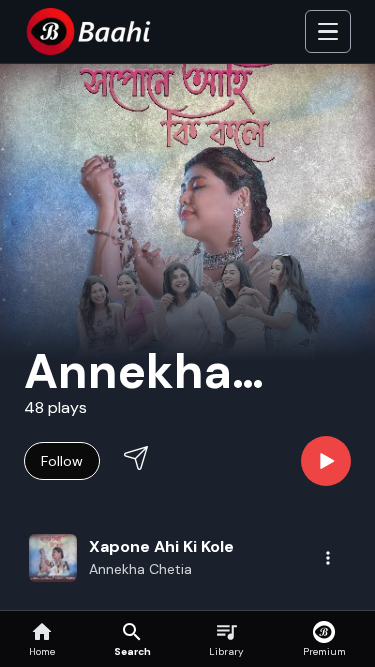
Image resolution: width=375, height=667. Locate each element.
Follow (62, 461)
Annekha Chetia (140, 569)
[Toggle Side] (328, 32)
